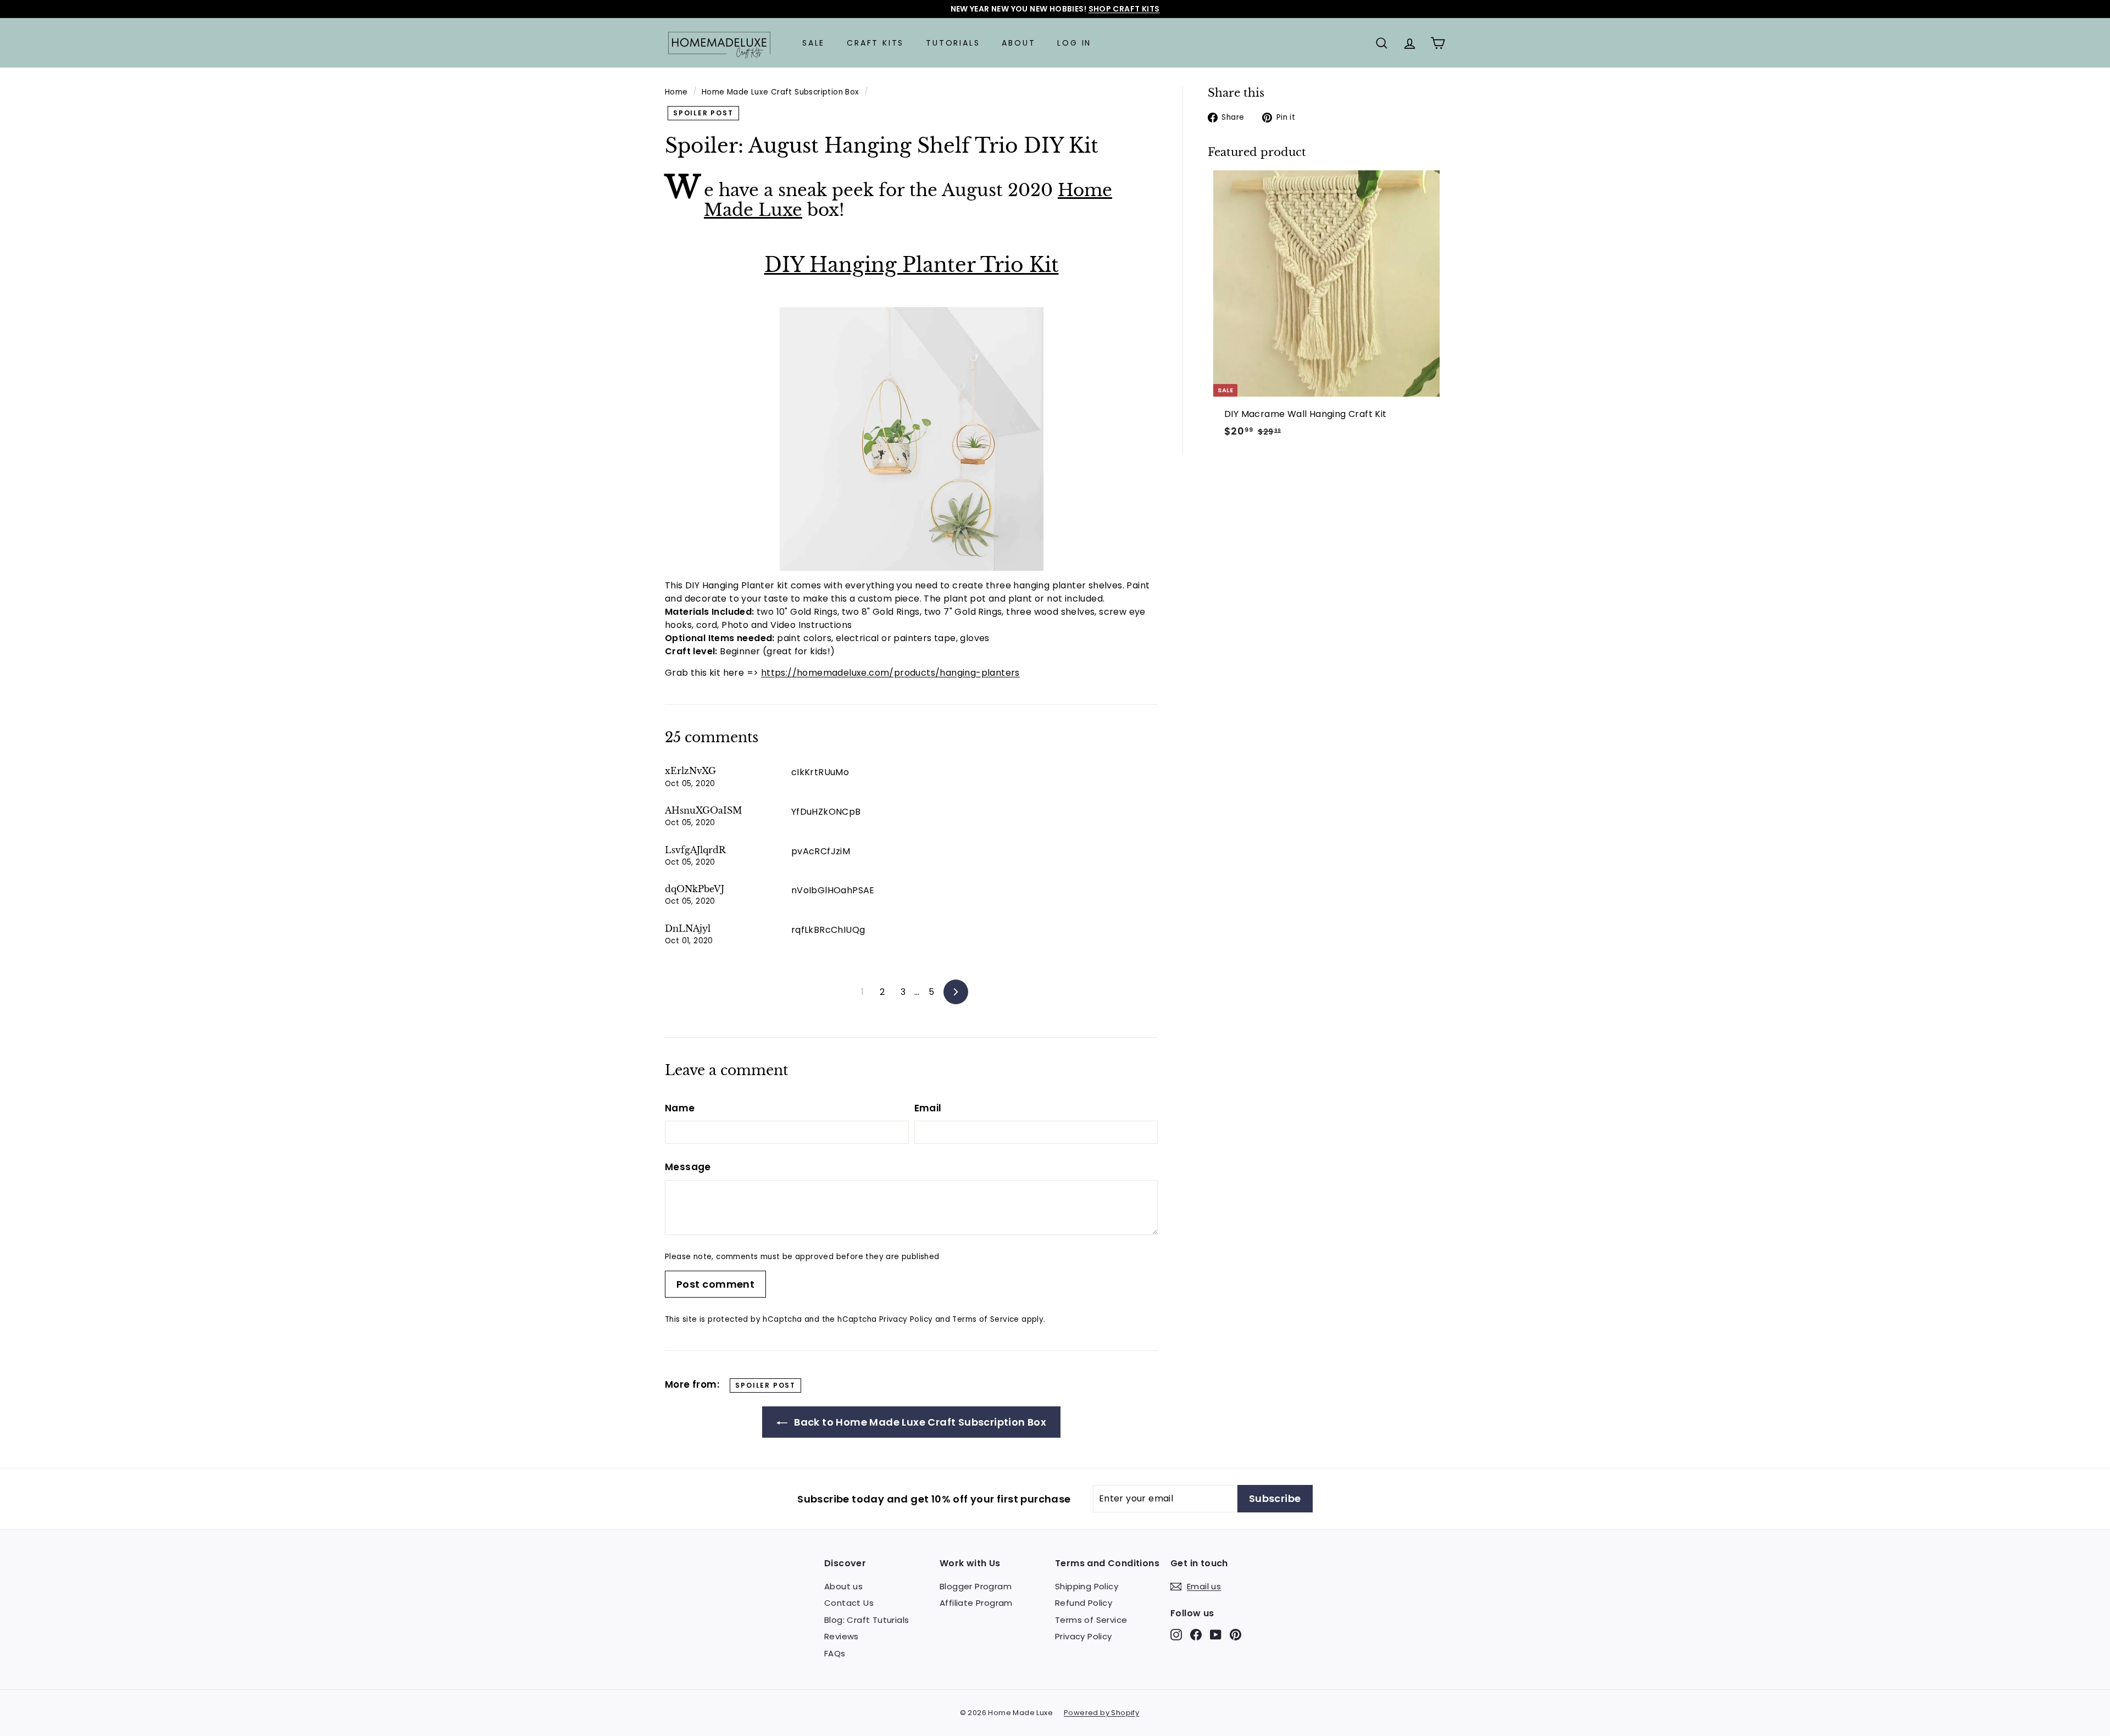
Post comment (715, 1284)
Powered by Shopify (1101, 1713)
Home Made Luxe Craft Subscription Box (781, 92)
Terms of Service (985, 1319)
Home (676, 92)
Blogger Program (976, 1586)
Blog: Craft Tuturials (867, 1620)
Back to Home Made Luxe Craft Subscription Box (919, 1422)
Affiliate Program (976, 1603)
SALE (814, 43)
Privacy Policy (906, 1319)
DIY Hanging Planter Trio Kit (912, 265)
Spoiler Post (703, 113)
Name (680, 1108)
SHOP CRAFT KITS (1124, 9)
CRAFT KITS (875, 43)
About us (843, 1586)
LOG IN (1074, 43)
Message (688, 1167)
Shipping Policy (1087, 1586)
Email (928, 1108)
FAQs (835, 1653)
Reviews (842, 1636)
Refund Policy (1084, 1603)
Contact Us (849, 1603)
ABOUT (1018, 43)
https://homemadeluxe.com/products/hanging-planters (890, 673)
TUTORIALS (953, 43)
